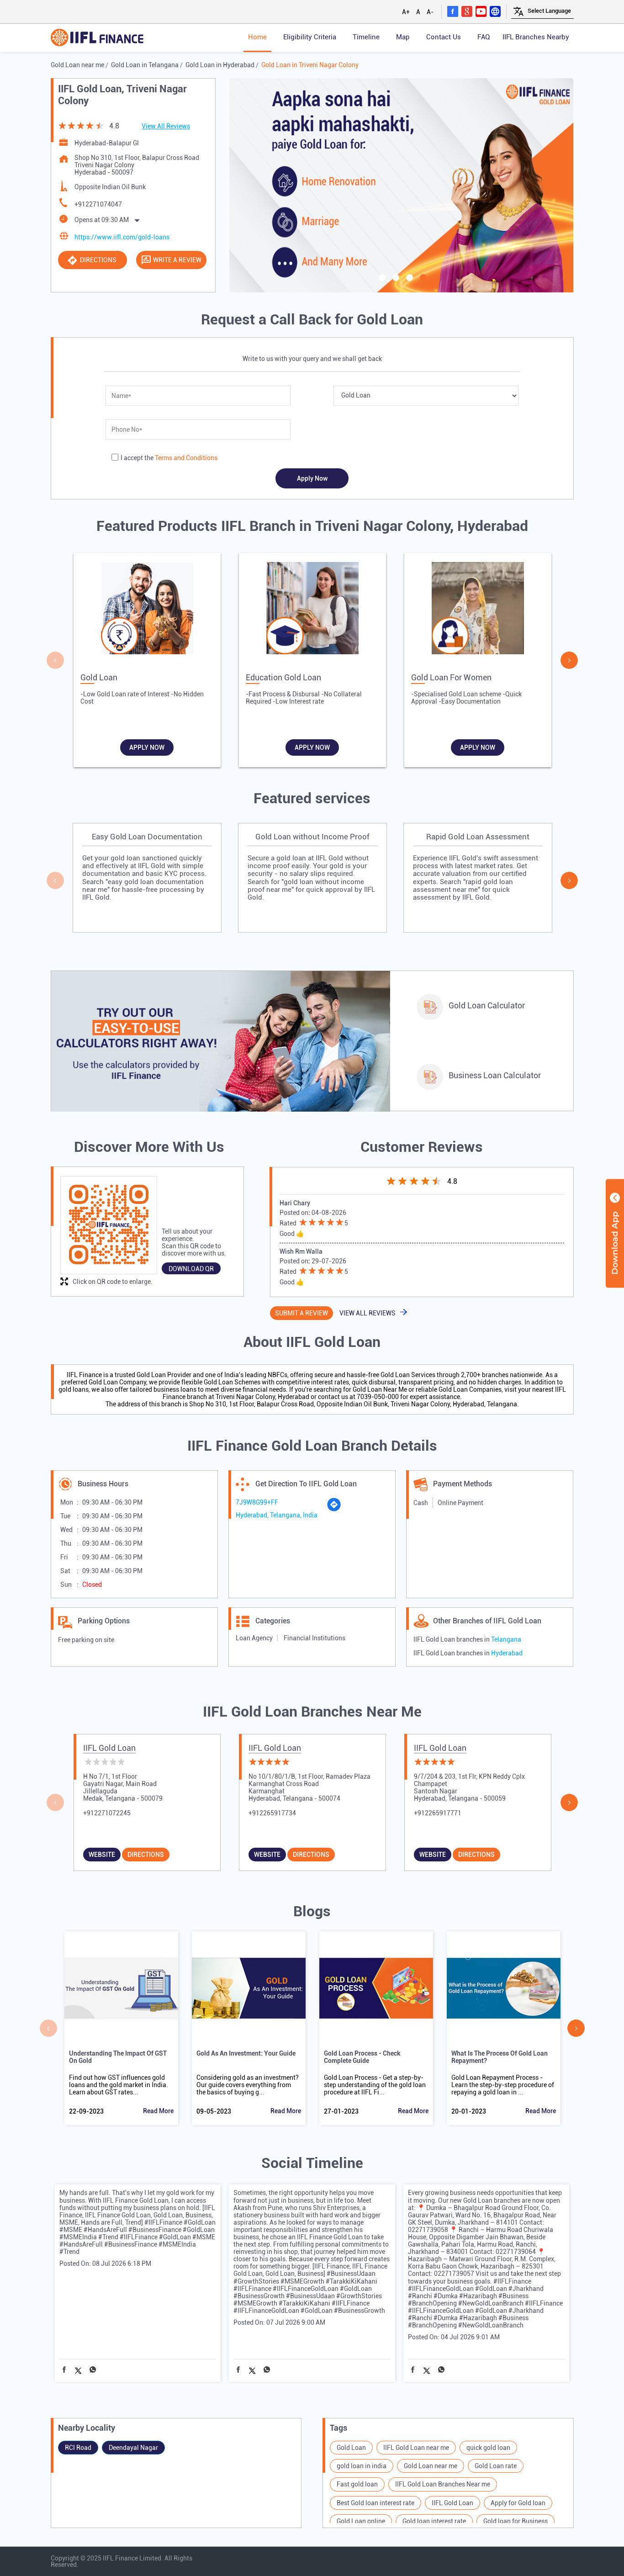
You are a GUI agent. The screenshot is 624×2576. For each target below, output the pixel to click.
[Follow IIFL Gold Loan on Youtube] (481, 11)
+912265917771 (438, 1813)
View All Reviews (166, 126)
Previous (55, 660)
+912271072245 (107, 1813)
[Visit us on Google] (467, 11)
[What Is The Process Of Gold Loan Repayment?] (504, 1988)
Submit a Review (301, 1313)
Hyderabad (507, 1653)
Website (102, 1855)
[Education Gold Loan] (312, 610)
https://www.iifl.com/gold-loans (122, 237)
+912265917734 (272, 1813)
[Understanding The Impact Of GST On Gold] (121, 1988)
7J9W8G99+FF (257, 1502)
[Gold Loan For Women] (478, 610)
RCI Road (78, 2448)
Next (569, 660)
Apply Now (147, 747)
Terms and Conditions (186, 458)
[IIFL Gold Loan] (97, 38)
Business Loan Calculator (495, 1075)
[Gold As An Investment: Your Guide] (249, 1988)
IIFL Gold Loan (109, 1748)
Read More (158, 2111)
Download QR (191, 1269)
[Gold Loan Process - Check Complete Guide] (376, 1988)
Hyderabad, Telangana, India (277, 1515)
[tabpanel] (402, 185)
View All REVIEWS (368, 1313)
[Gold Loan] (147, 610)
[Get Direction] (334, 1510)
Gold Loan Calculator (487, 1005)
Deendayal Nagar (133, 2448)
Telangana (506, 1639)
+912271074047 (98, 204)
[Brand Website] (495, 11)
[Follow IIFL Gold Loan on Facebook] (453, 11)
